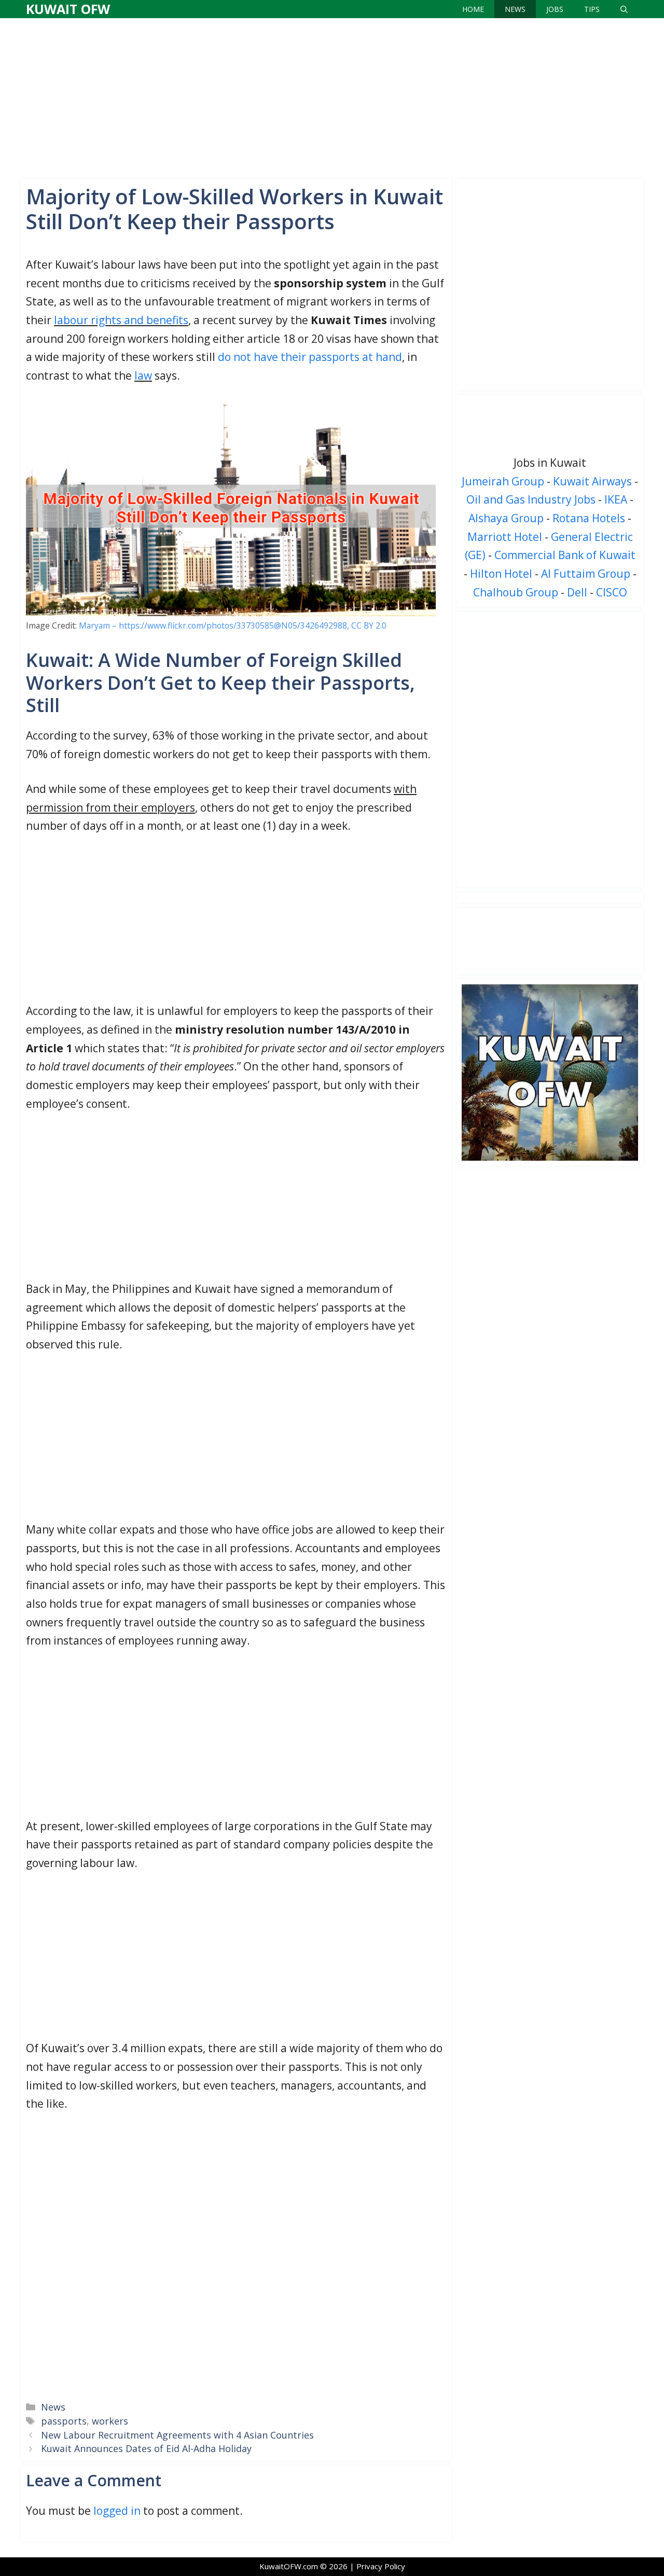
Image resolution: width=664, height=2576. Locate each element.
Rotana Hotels (589, 518)
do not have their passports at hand (310, 357)
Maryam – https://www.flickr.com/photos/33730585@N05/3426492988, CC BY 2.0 (233, 625)
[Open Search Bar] (624, 9)
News (515, 9)
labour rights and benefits (121, 320)
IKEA (616, 499)
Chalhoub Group (516, 592)
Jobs (555, 9)
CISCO (612, 592)
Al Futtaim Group (586, 574)
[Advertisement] (332, 96)
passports (64, 2421)
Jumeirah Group (503, 481)
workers (110, 2421)
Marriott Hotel (505, 537)
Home (473, 9)
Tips (592, 9)
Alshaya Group (506, 518)
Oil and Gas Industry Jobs (531, 499)
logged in (117, 2511)
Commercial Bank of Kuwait (565, 555)
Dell (577, 592)
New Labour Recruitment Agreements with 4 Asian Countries (177, 2435)
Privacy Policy (381, 2566)
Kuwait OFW (68, 9)
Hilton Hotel (501, 574)
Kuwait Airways (592, 481)
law (143, 375)
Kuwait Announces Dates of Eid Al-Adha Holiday (146, 2448)
